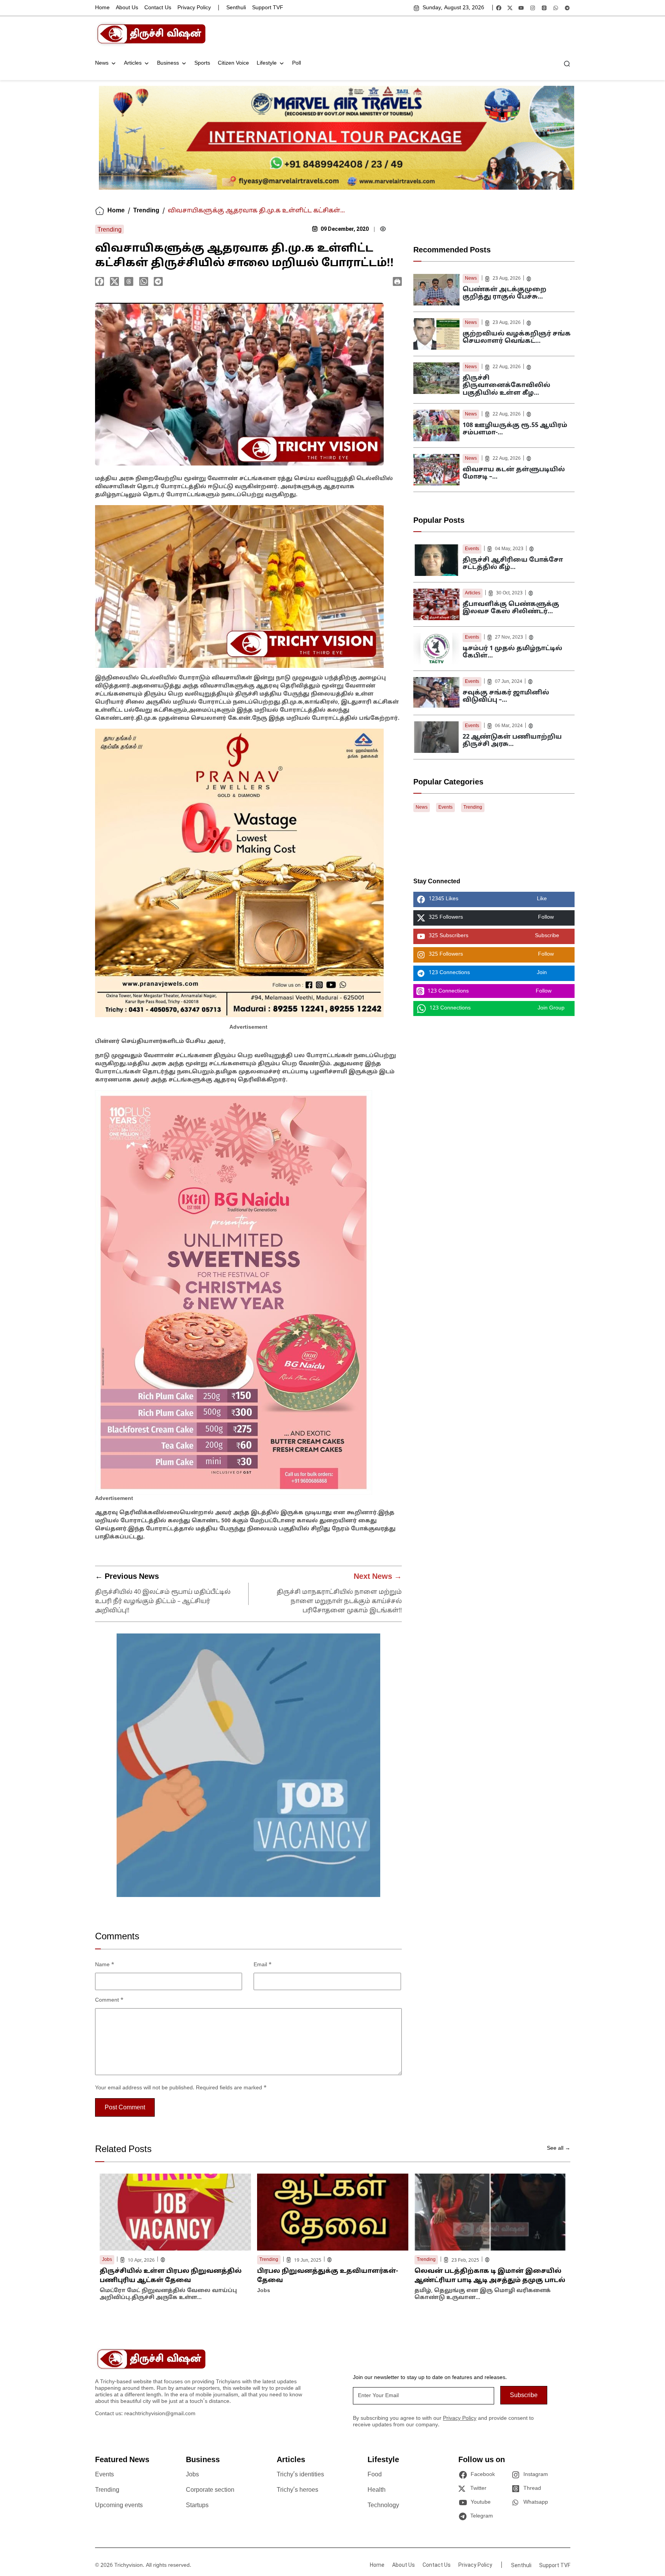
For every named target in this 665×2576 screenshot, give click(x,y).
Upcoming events (119, 2506)
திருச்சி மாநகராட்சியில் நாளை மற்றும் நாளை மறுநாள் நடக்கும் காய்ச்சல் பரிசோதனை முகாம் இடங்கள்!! (339, 1602)
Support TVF (268, 8)
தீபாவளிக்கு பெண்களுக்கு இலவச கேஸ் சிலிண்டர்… (511, 608)
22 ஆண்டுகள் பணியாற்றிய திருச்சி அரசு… (512, 741)
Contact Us (158, 8)
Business (168, 63)
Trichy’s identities (300, 2475)
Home (102, 8)
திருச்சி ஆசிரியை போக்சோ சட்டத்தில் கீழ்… (513, 564)
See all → (559, 2148)
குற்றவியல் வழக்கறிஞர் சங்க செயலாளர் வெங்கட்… (517, 338)
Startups (197, 2506)
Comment (109, 2000)
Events (472, 549)
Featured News (122, 2460)
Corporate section (210, 2490)
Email (263, 1965)
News (102, 63)
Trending (146, 211)
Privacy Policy (194, 8)
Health (377, 2490)
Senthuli (236, 8)
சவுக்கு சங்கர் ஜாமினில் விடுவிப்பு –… (506, 697)
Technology (383, 2506)
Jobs (192, 2475)
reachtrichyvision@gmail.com (160, 2414)
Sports (202, 63)
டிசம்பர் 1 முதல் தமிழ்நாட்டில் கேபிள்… (512, 652)
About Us (127, 8)
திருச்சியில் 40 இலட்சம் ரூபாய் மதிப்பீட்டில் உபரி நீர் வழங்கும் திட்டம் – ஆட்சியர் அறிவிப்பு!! (163, 1602)
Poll (297, 63)
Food (375, 2475)
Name (105, 1965)
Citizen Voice (233, 63)
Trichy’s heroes (297, 2490)
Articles (133, 63)
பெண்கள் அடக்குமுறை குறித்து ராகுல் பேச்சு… (505, 293)
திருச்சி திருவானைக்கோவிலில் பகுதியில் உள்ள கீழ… (506, 385)
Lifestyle (267, 63)
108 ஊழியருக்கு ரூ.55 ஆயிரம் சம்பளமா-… (515, 429)
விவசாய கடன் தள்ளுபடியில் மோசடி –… (514, 473)
